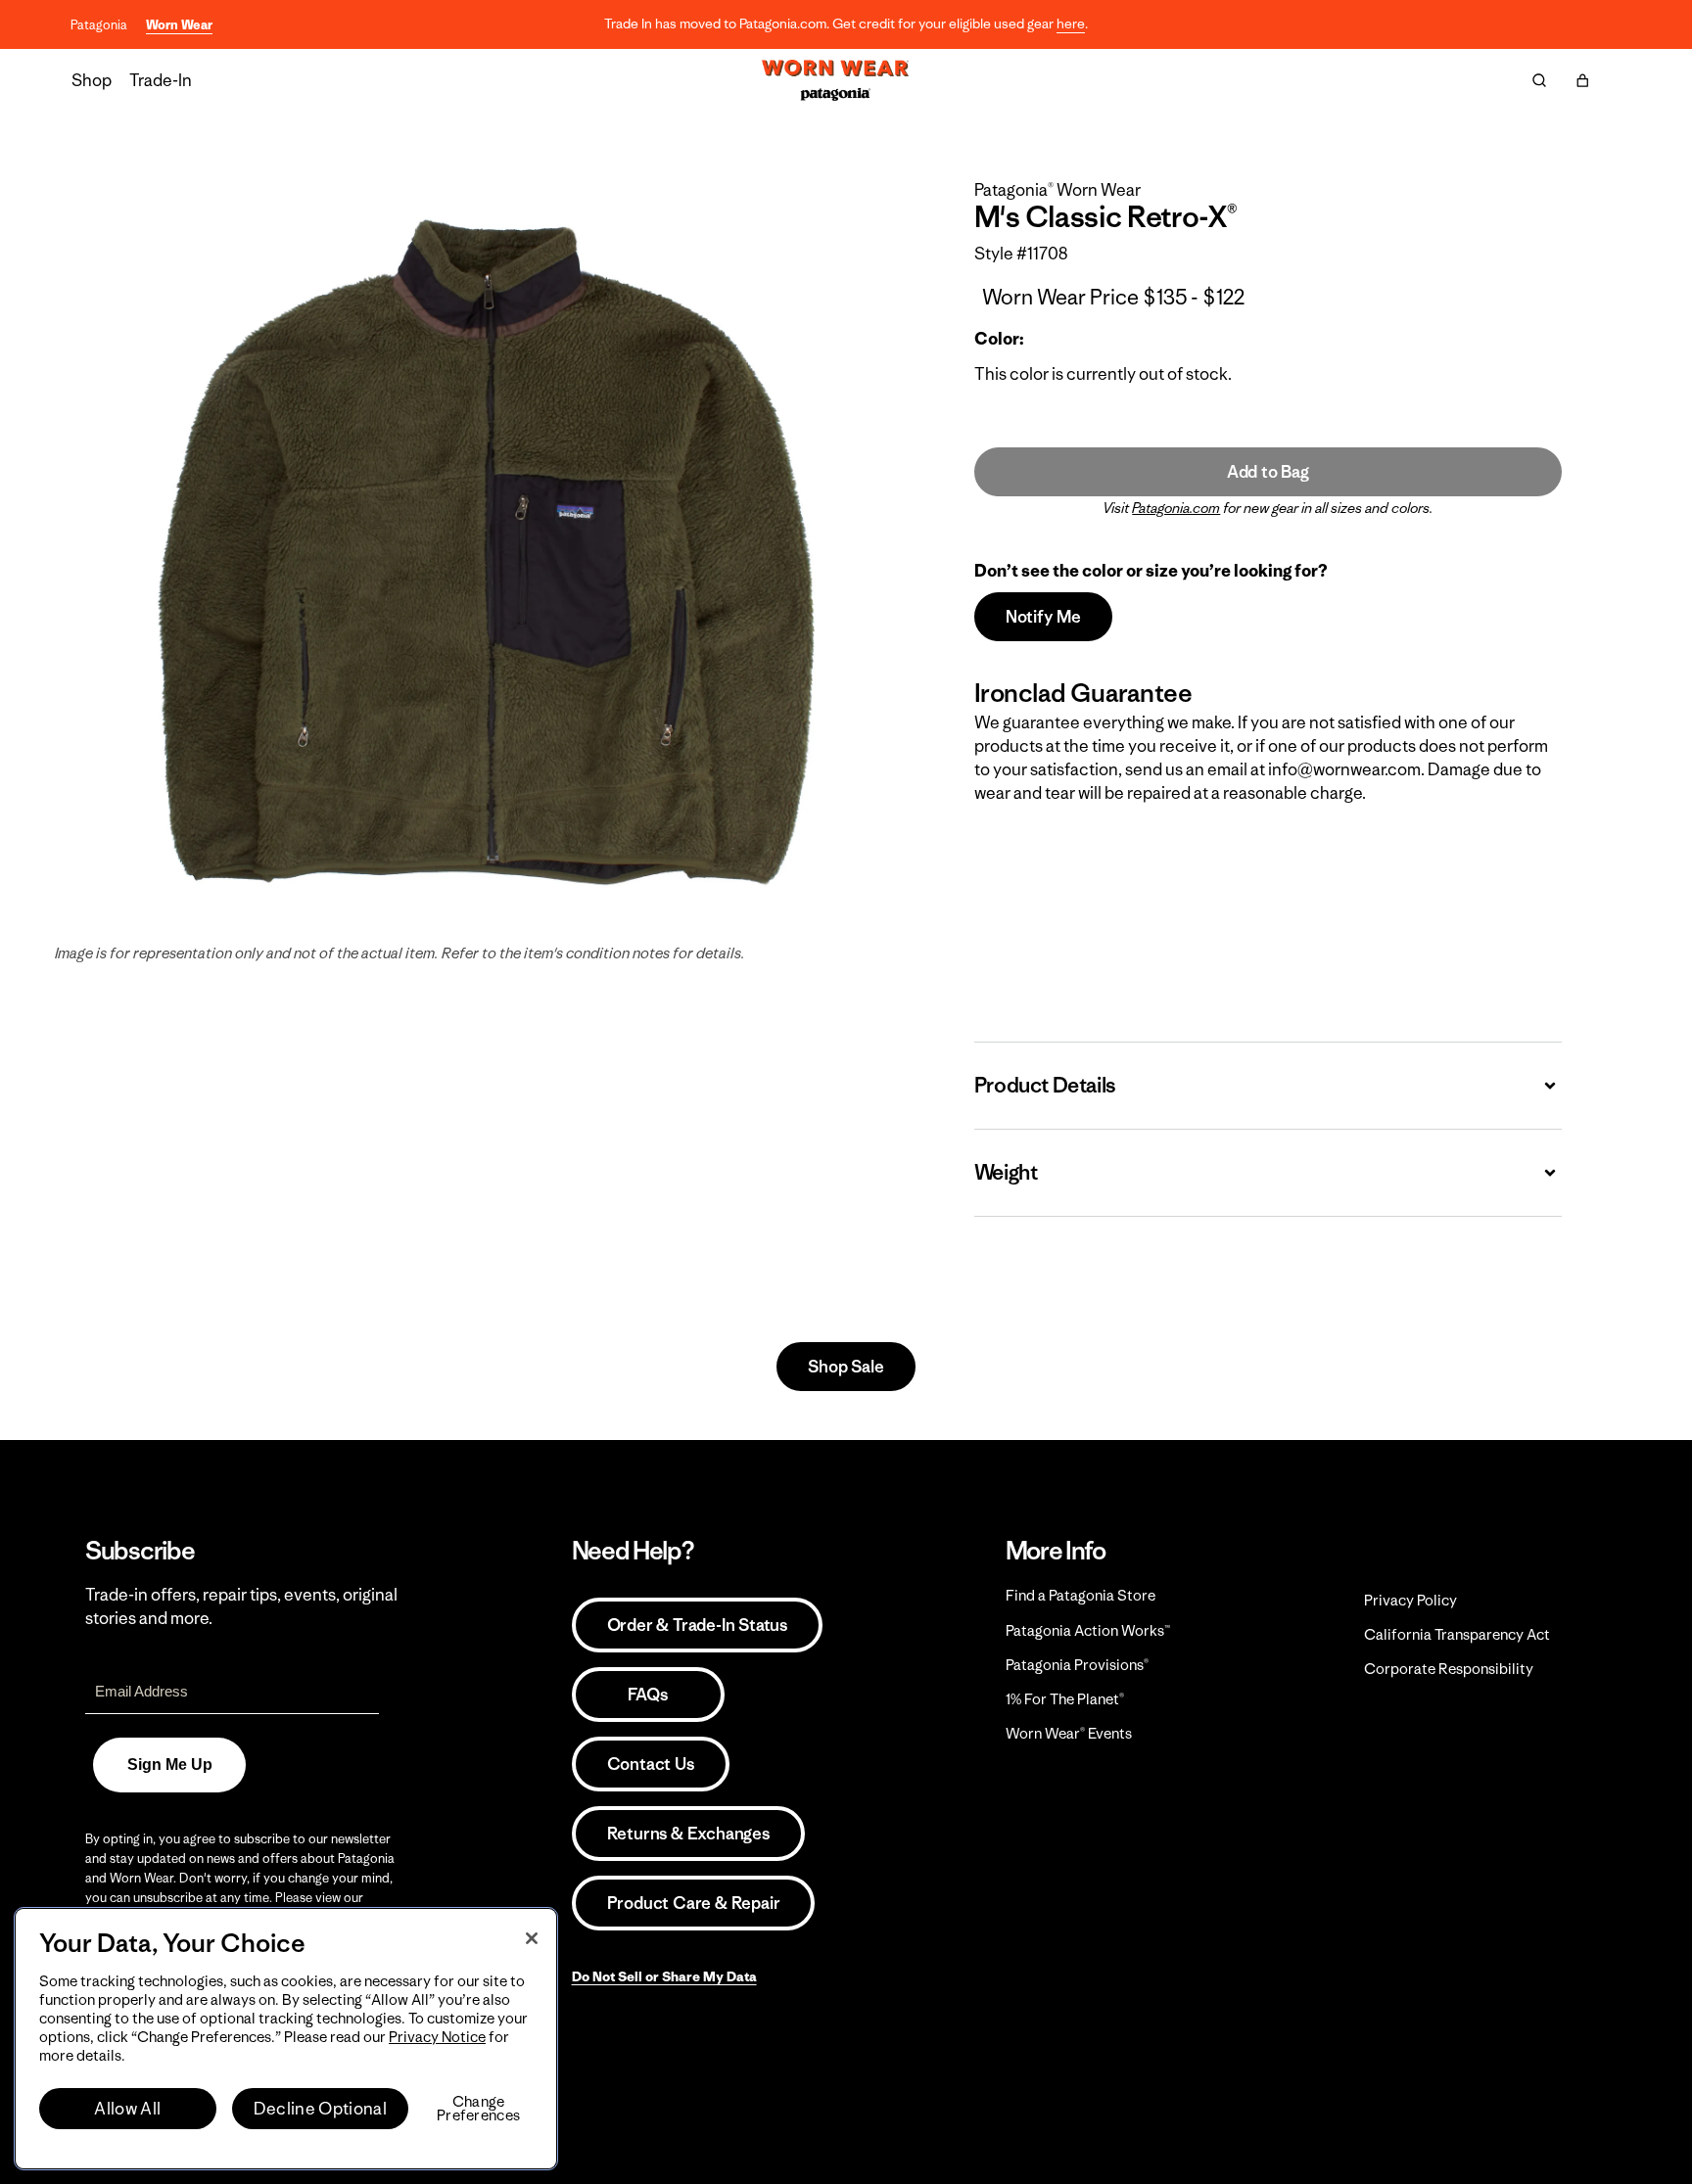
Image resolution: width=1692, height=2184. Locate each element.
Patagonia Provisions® (1077, 1665)
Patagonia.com (1176, 508)
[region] (286, 2039)
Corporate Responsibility (1449, 1669)
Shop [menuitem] (92, 80)
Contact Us (651, 1764)
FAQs (647, 1695)
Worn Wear (179, 25)
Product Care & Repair (694, 1903)
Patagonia (99, 25)
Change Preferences (478, 2109)
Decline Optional (320, 2109)
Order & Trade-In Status (697, 1625)
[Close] (532, 1938)
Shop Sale (846, 1367)
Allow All (127, 2109)
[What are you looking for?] (1539, 80)
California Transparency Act (1457, 1634)
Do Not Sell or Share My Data (664, 1976)
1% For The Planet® (1065, 1699)
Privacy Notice (437, 2037)
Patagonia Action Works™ (1088, 1630)
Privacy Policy (1410, 1600)
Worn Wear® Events (1069, 1733)
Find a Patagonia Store (1081, 1595)
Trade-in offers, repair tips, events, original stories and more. (241, 1606)
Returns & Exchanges (688, 1834)
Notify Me (1043, 617)
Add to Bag (1268, 472)
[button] (1582, 80)
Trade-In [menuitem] (161, 80)
